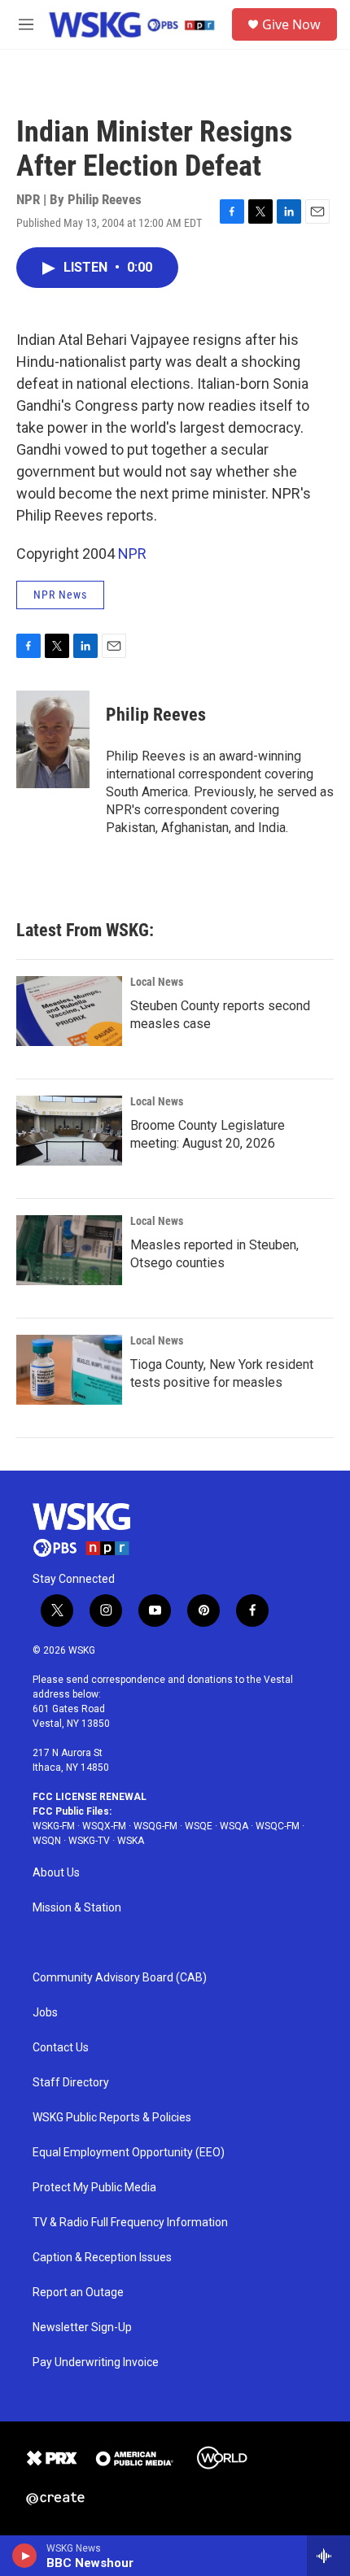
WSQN (47, 1841)
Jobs (45, 2013)
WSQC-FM (278, 1826)
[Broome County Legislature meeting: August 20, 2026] (69, 1131)
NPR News (60, 595)
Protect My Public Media (94, 2188)
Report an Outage (78, 2293)
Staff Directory (71, 2083)
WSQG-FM (155, 1826)
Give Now (291, 24)
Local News (157, 982)
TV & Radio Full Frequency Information (130, 2223)
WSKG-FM (54, 1826)
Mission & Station (77, 1908)
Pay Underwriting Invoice (96, 2362)
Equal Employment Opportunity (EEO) (129, 2153)
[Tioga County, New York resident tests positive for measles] (69, 1370)
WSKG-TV (89, 1841)
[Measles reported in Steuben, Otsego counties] (69, 1250)
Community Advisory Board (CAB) (120, 1978)
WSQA (234, 1826)
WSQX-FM (104, 1826)
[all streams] (328, 2556)
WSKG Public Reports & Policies (112, 2118)
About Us (56, 1873)
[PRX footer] (51, 2458)
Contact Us (61, 2048)
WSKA (131, 1841)
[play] (25, 2556)
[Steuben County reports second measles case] (69, 1011)
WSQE (199, 1826)
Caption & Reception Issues (102, 2258)
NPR (132, 554)
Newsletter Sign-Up (82, 2328)
